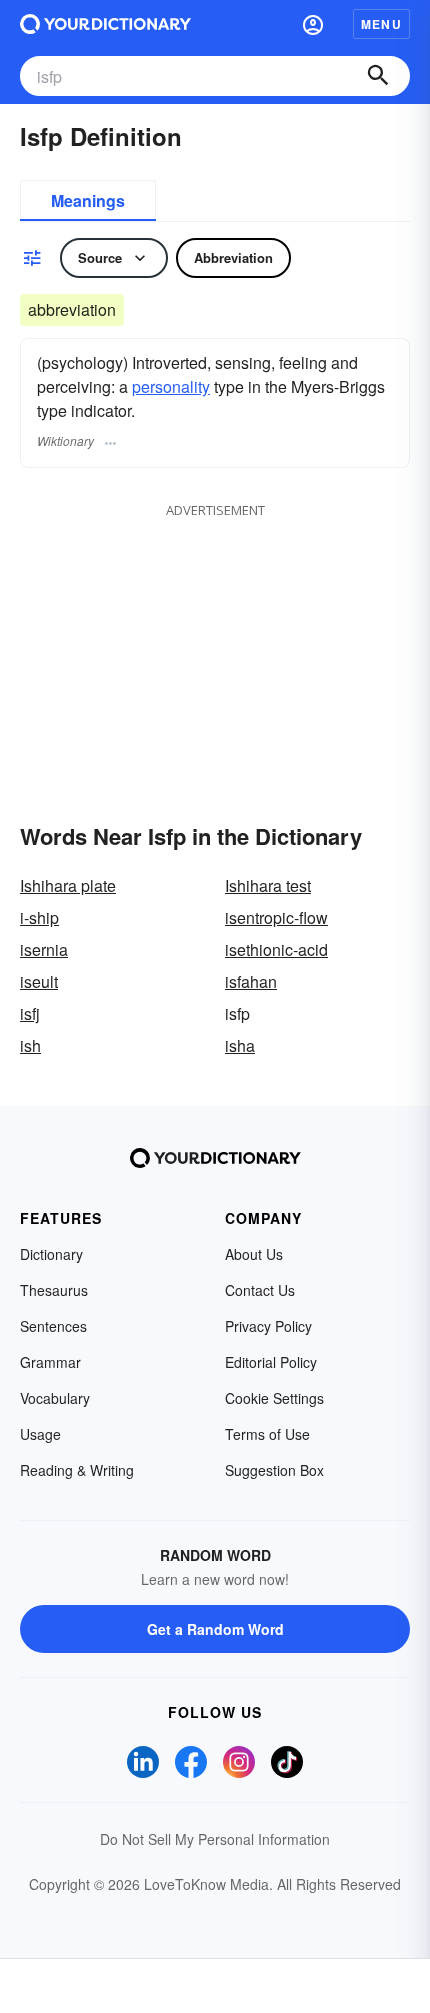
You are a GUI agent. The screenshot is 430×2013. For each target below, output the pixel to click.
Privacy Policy (268, 1326)
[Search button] (378, 76)
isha (240, 1045)
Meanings (88, 200)
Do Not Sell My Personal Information (215, 1839)
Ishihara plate (68, 885)
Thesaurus (54, 1290)
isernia (44, 949)
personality (171, 386)
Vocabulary (55, 1398)
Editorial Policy (271, 1362)
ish (30, 1045)
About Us (254, 1254)
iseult (39, 981)
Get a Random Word (215, 1629)
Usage (40, 1434)
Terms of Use (267, 1434)
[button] (313, 24)
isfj (30, 1013)
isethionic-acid (276, 949)
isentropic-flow (276, 917)
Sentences (53, 1326)
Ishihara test (268, 885)
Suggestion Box (274, 1470)
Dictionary (51, 1254)
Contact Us (260, 1290)
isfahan (251, 981)
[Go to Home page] (105, 24)
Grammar (50, 1362)
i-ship (39, 917)
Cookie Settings (274, 1398)
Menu (381, 24)
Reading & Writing (77, 1470)
